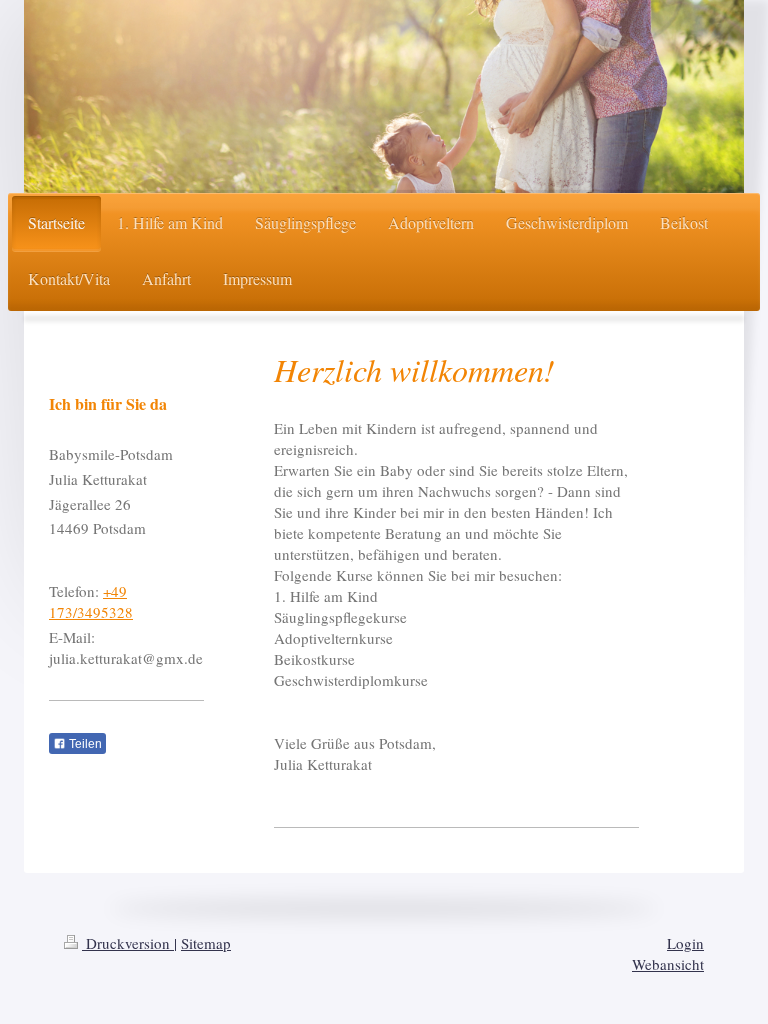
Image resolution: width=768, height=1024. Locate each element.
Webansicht (668, 964)
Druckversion (128, 943)
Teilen (84, 744)
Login (685, 943)
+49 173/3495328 (91, 601)
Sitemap (206, 943)
